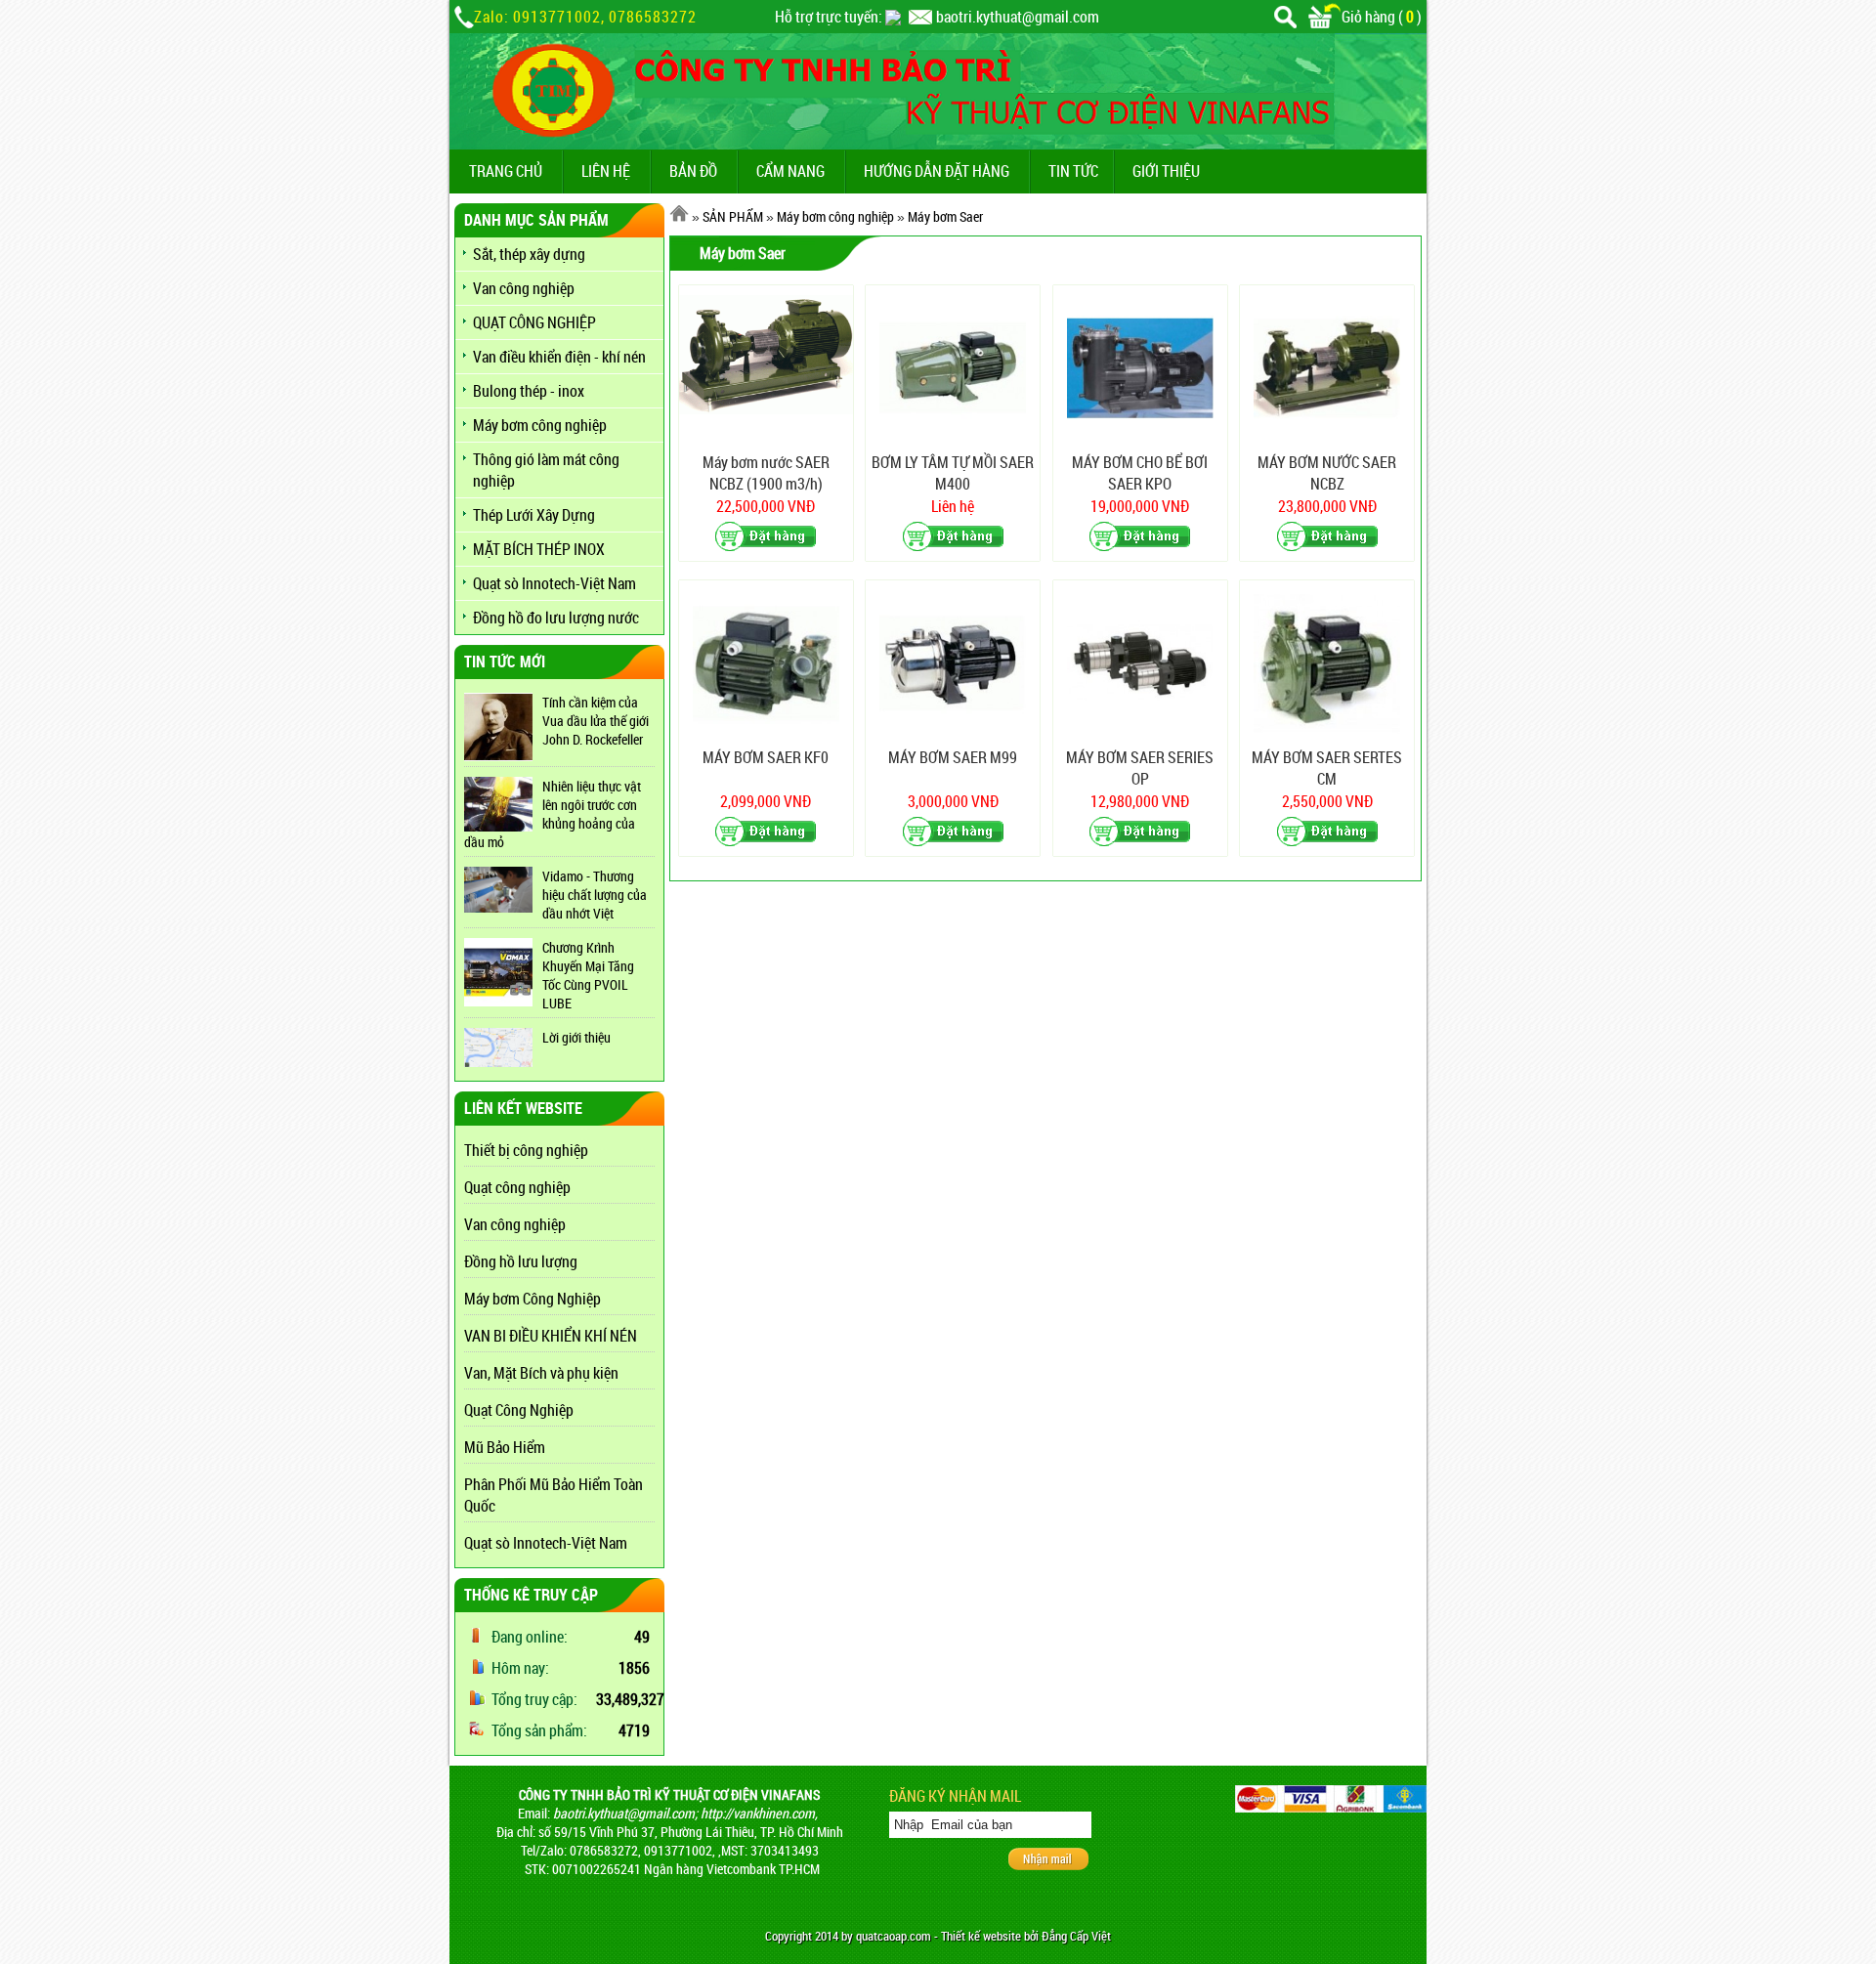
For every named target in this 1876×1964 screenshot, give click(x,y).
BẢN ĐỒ (693, 171)
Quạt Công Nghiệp (519, 1410)
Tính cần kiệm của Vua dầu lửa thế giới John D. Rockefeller (596, 721)
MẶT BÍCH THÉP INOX (539, 549)
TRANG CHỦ (506, 171)
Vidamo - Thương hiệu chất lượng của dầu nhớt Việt (595, 895)
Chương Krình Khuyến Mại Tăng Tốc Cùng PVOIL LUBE (588, 975)
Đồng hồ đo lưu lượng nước (556, 618)
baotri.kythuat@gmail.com (1018, 17)
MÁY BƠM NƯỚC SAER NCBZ (1327, 473)
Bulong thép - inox (529, 391)
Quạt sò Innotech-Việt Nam (554, 583)
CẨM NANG (790, 171)
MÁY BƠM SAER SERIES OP (1140, 768)
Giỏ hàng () (1382, 17)
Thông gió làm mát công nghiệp (546, 470)
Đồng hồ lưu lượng (521, 1261)
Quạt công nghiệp (517, 1187)
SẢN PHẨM (733, 216)
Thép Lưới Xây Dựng (534, 515)
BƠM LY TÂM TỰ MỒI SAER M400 (953, 473)
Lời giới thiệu (576, 1037)
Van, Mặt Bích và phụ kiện (541, 1373)
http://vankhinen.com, (759, 1813)
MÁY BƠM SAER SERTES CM (1327, 768)
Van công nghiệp (524, 288)
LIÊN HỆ (606, 171)
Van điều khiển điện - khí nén (559, 357)
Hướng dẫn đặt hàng (937, 171)
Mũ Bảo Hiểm (505, 1447)
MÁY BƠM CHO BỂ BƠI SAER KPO (1140, 473)
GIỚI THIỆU (1166, 171)
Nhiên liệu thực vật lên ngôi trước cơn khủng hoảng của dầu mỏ (553, 814)
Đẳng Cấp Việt (1076, 1936)
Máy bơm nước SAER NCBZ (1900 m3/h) (766, 473)
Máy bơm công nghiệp (540, 425)
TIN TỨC (1073, 171)
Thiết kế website (981, 1936)
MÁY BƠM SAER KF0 (766, 757)
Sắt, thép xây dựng (529, 254)
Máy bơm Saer (945, 216)
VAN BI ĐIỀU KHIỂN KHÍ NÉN (551, 1336)
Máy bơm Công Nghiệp (533, 1299)
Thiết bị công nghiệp (526, 1150)
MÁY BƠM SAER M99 (953, 757)
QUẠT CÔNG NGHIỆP (534, 322)
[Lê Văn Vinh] (893, 17)
